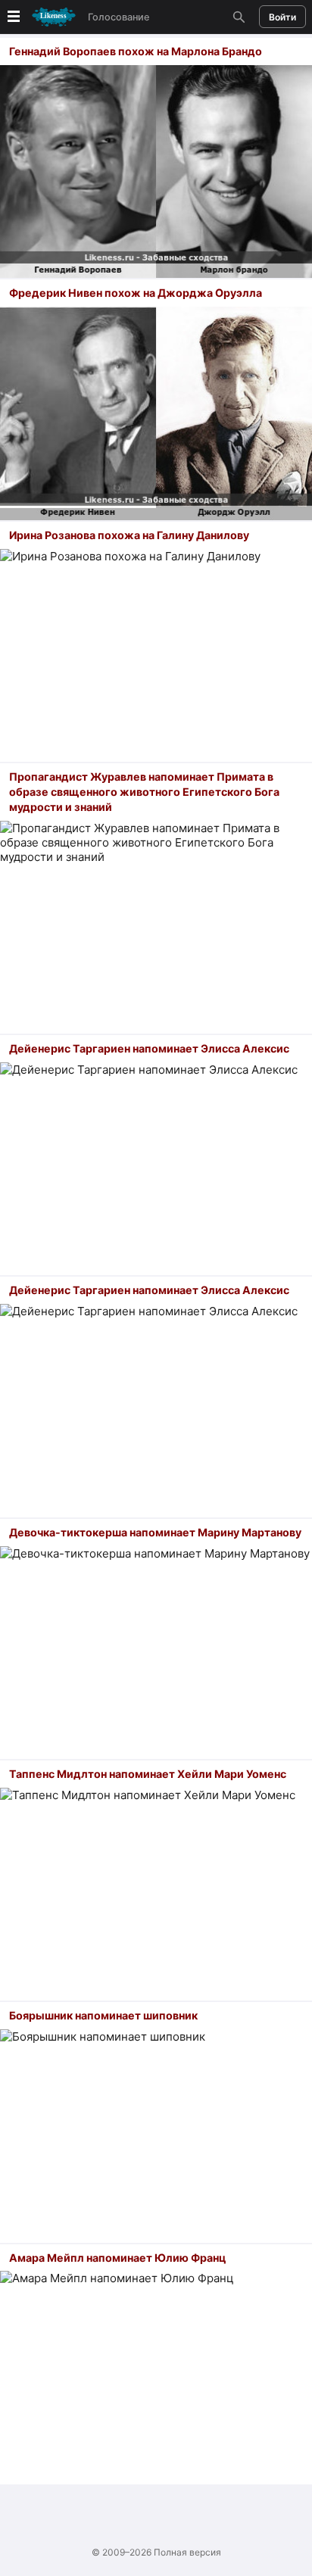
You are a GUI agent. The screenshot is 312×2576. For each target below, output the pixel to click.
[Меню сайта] (40, 17)
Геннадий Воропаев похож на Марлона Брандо (136, 51)
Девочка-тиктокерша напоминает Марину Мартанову (155, 1532)
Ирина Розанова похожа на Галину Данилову (129, 535)
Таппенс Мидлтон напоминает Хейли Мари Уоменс (148, 1774)
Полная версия (187, 2552)
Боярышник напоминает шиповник (103, 2015)
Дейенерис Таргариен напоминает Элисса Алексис (149, 1048)
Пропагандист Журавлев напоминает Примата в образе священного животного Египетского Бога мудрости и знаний (144, 792)
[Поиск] (237, 17)
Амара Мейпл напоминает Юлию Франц (117, 2258)
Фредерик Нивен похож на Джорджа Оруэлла (136, 293)
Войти (282, 17)
